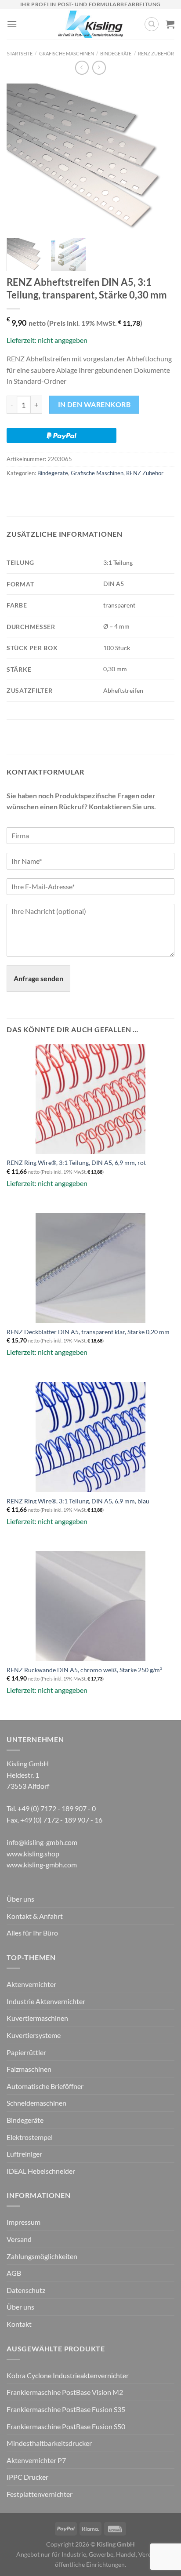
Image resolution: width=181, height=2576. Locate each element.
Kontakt (19, 2324)
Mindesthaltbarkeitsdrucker (49, 2443)
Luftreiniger (24, 2154)
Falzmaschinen (29, 2069)
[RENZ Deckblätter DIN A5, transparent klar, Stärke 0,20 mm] (90, 1268)
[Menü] (12, 24)
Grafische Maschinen (67, 53)
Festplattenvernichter (40, 2494)
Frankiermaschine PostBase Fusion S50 (66, 2426)
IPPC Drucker (27, 2477)
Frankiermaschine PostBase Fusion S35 (66, 2409)
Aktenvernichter (31, 1984)
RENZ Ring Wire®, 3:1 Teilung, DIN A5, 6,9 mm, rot (76, 1163)
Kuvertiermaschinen (37, 2018)
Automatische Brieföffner (45, 2086)
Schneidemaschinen (36, 2103)
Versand (19, 2239)
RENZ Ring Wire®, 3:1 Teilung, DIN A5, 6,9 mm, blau (78, 1501)
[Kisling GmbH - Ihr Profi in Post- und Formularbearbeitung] (91, 24)
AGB (14, 2273)
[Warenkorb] (170, 24)
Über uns (20, 1899)
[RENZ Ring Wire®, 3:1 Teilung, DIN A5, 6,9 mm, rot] (90, 1099)
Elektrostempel (30, 2137)
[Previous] (21, 157)
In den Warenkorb (94, 404)
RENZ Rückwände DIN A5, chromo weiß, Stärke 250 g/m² (84, 1670)
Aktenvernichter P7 (36, 2460)
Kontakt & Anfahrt (35, 1916)
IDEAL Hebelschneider (41, 2171)
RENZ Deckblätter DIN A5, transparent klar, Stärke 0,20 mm (88, 1332)
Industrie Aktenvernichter (46, 2001)
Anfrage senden (38, 978)
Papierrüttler (26, 2052)
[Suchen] (152, 24)
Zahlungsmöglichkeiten (42, 2256)
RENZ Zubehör (156, 53)
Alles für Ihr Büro (32, 1933)
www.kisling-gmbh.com (42, 1865)
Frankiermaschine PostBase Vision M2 (65, 2392)
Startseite (20, 53)
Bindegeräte (116, 53)
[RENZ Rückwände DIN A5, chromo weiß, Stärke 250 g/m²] (90, 1606)
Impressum (24, 2222)
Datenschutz (26, 2290)
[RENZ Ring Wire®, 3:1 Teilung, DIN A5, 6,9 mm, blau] (90, 1437)
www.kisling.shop (33, 1854)
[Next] (160, 157)
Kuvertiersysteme (34, 2035)
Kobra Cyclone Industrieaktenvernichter (68, 2375)
